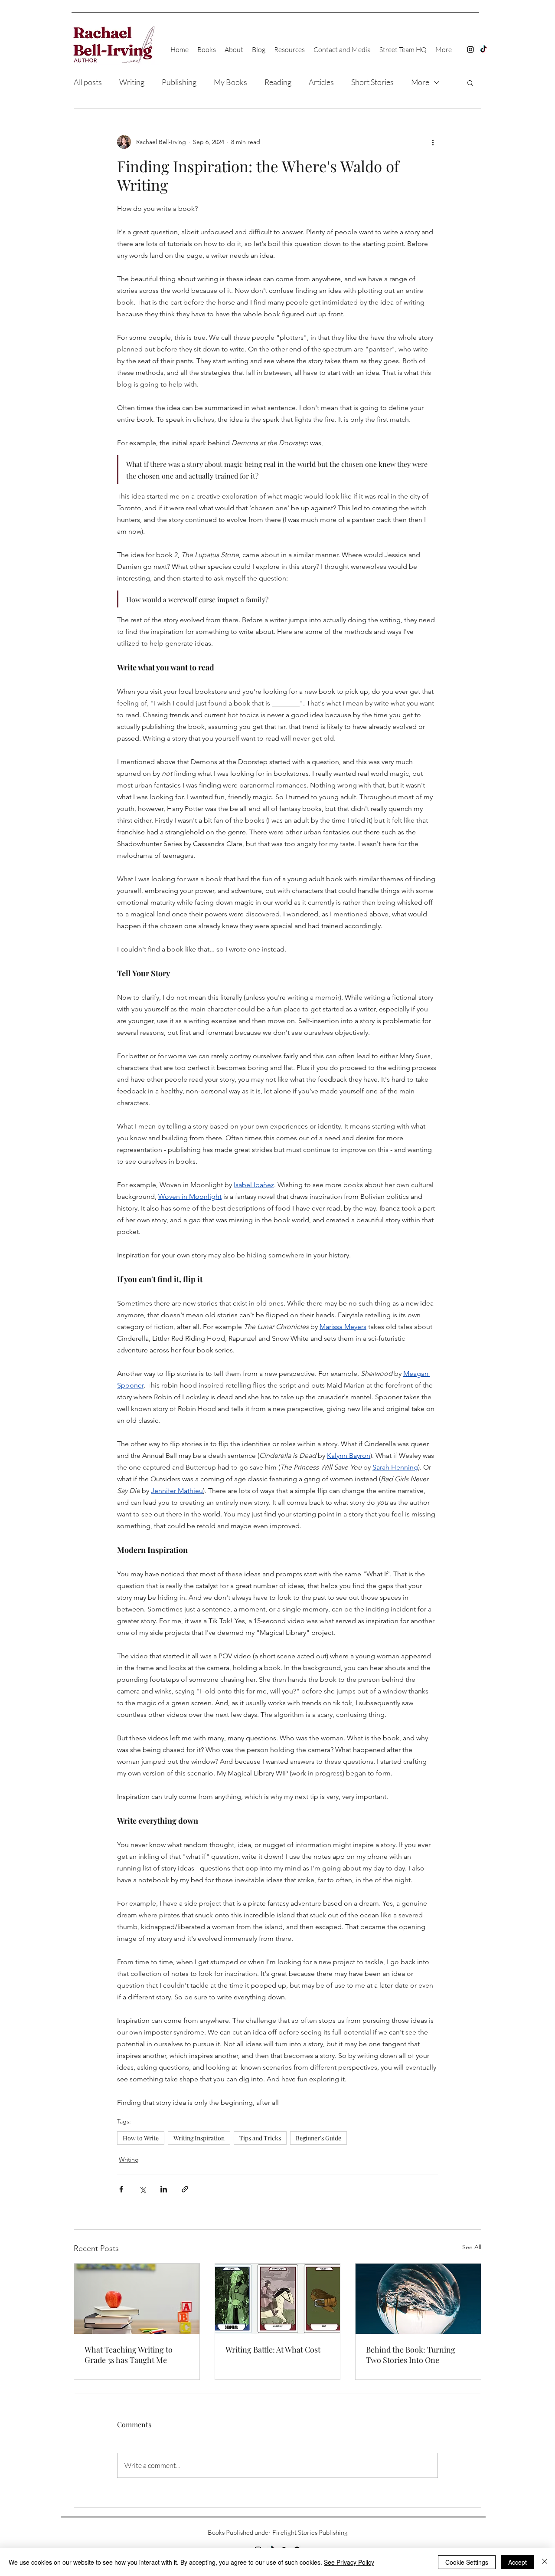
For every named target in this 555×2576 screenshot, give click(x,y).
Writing (132, 82)
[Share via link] (185, 2189)
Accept (517, 2562)
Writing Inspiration (199, 2138)
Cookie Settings (467, 2562)
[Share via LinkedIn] (164, 2189)
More (420, 82)
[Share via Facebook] (121, 2189)
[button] (470, 82)
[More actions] (433, 142)
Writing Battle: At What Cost (273, 2350)
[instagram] (470, 49)
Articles (321, 82)
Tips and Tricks (260, 2138)
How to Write (141, 2138)
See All (472, 2247)
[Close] (545, 2562)
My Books (230, 82)
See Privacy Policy (349, 2562)
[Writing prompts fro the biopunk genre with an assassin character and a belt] (278, 2299)
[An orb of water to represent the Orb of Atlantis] (418, 2299)
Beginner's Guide (318, 2138)
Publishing (179, 82)
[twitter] (483, 49)
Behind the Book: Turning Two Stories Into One (411, 2355)
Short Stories (372, 82)
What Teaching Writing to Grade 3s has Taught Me (129, 2355)
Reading (278, 82)
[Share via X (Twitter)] (142, 2189)
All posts (88, 82)
